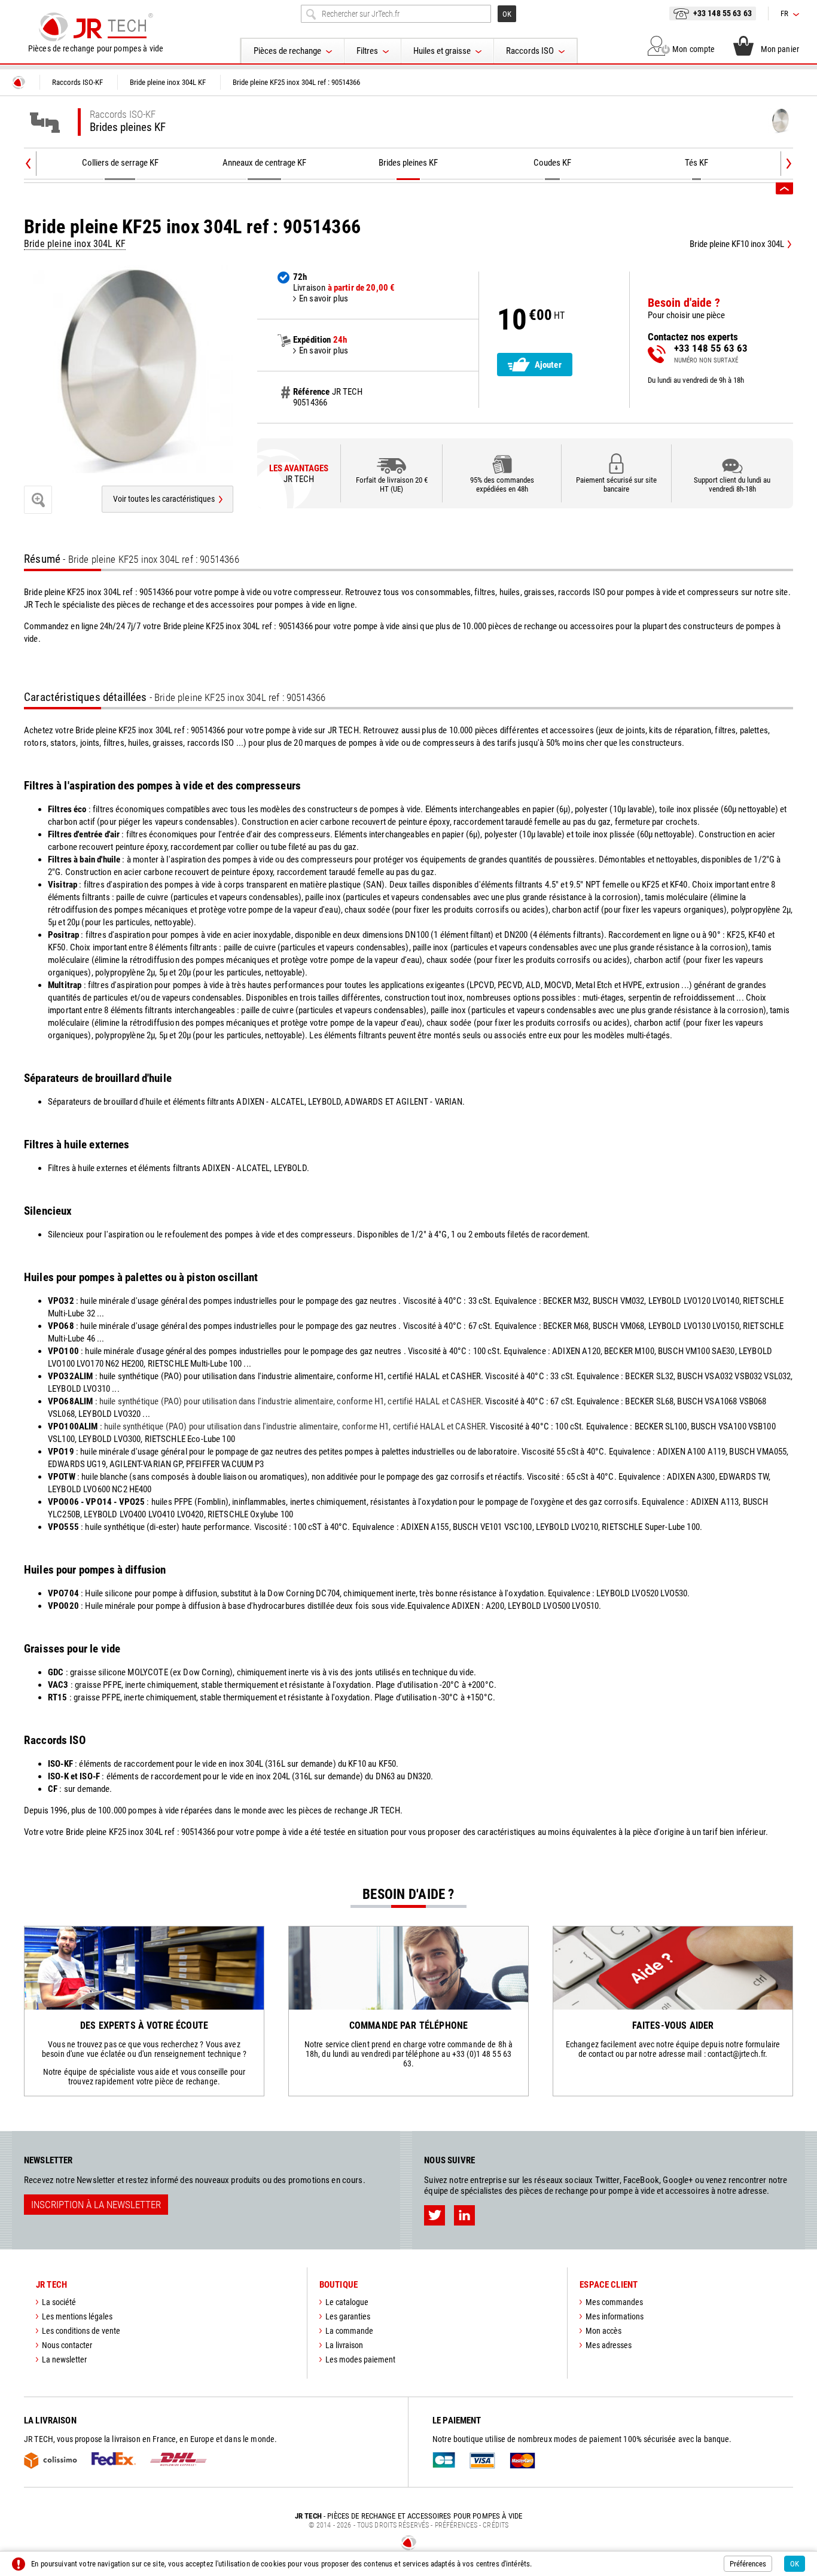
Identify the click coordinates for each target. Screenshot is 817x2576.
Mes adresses (609, 2345)
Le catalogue (347, 2302)
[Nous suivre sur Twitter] (435, 2215)
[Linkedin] (464, 2215)
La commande (349, 2331)
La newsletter (64, 2359)
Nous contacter (67, 2345)
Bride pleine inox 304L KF (75, 244)
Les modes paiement (360, 2359)
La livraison (344, 2345)
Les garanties (348, 2316)
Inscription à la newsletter (96, 2205)
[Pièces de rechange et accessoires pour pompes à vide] (96, 27)
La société (59, 2302)
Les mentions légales (77, 2316)
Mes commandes (614, 2302)
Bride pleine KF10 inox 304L (737, 244)
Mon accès (603, 2331)
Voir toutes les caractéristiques (164, 499)
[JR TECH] (19, 83)
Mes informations (615, 2316)
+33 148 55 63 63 (723, 13)
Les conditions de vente (81, 2331)
